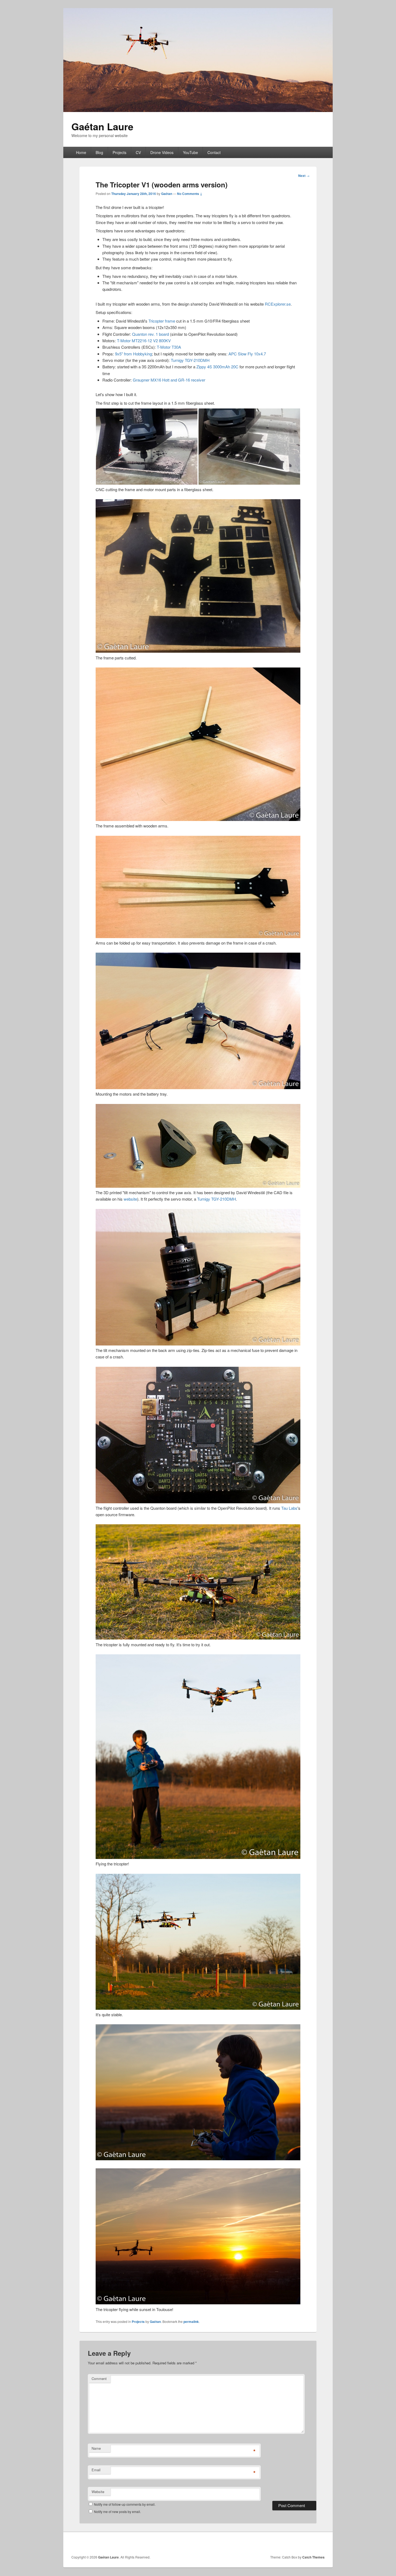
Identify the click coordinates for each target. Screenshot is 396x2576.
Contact (214, 152)
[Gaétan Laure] (198, 110)
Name (96, 2448)
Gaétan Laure (102, 126)
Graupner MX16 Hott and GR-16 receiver (169, 380)
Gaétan (167, 194)
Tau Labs (289, 1508)
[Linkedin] (308, 2543)
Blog (99, 152)
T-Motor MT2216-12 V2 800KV (144, 340)
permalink (191, 2322)
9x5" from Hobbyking (133, 354)
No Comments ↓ (190, 194)
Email (96, 2470)
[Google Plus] (296, 2543)
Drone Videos (162, 152)
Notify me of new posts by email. (117, 2512)
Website (98, 2492)
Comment (99, 2378)
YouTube (190, 152)
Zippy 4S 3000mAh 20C (217, 367)
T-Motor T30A (169, 347)
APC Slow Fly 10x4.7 (247, 354)
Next (304, 176)
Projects (119, 152)
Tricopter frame (162, 321)
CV (138, 152)
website (130, 1199)
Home (81, 152)
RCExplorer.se (278, 304)
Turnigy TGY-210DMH (190, 360)
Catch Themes (313, 2557)
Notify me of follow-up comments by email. (125, 2504)
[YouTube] (320, 2543)
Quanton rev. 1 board (150, 334)
